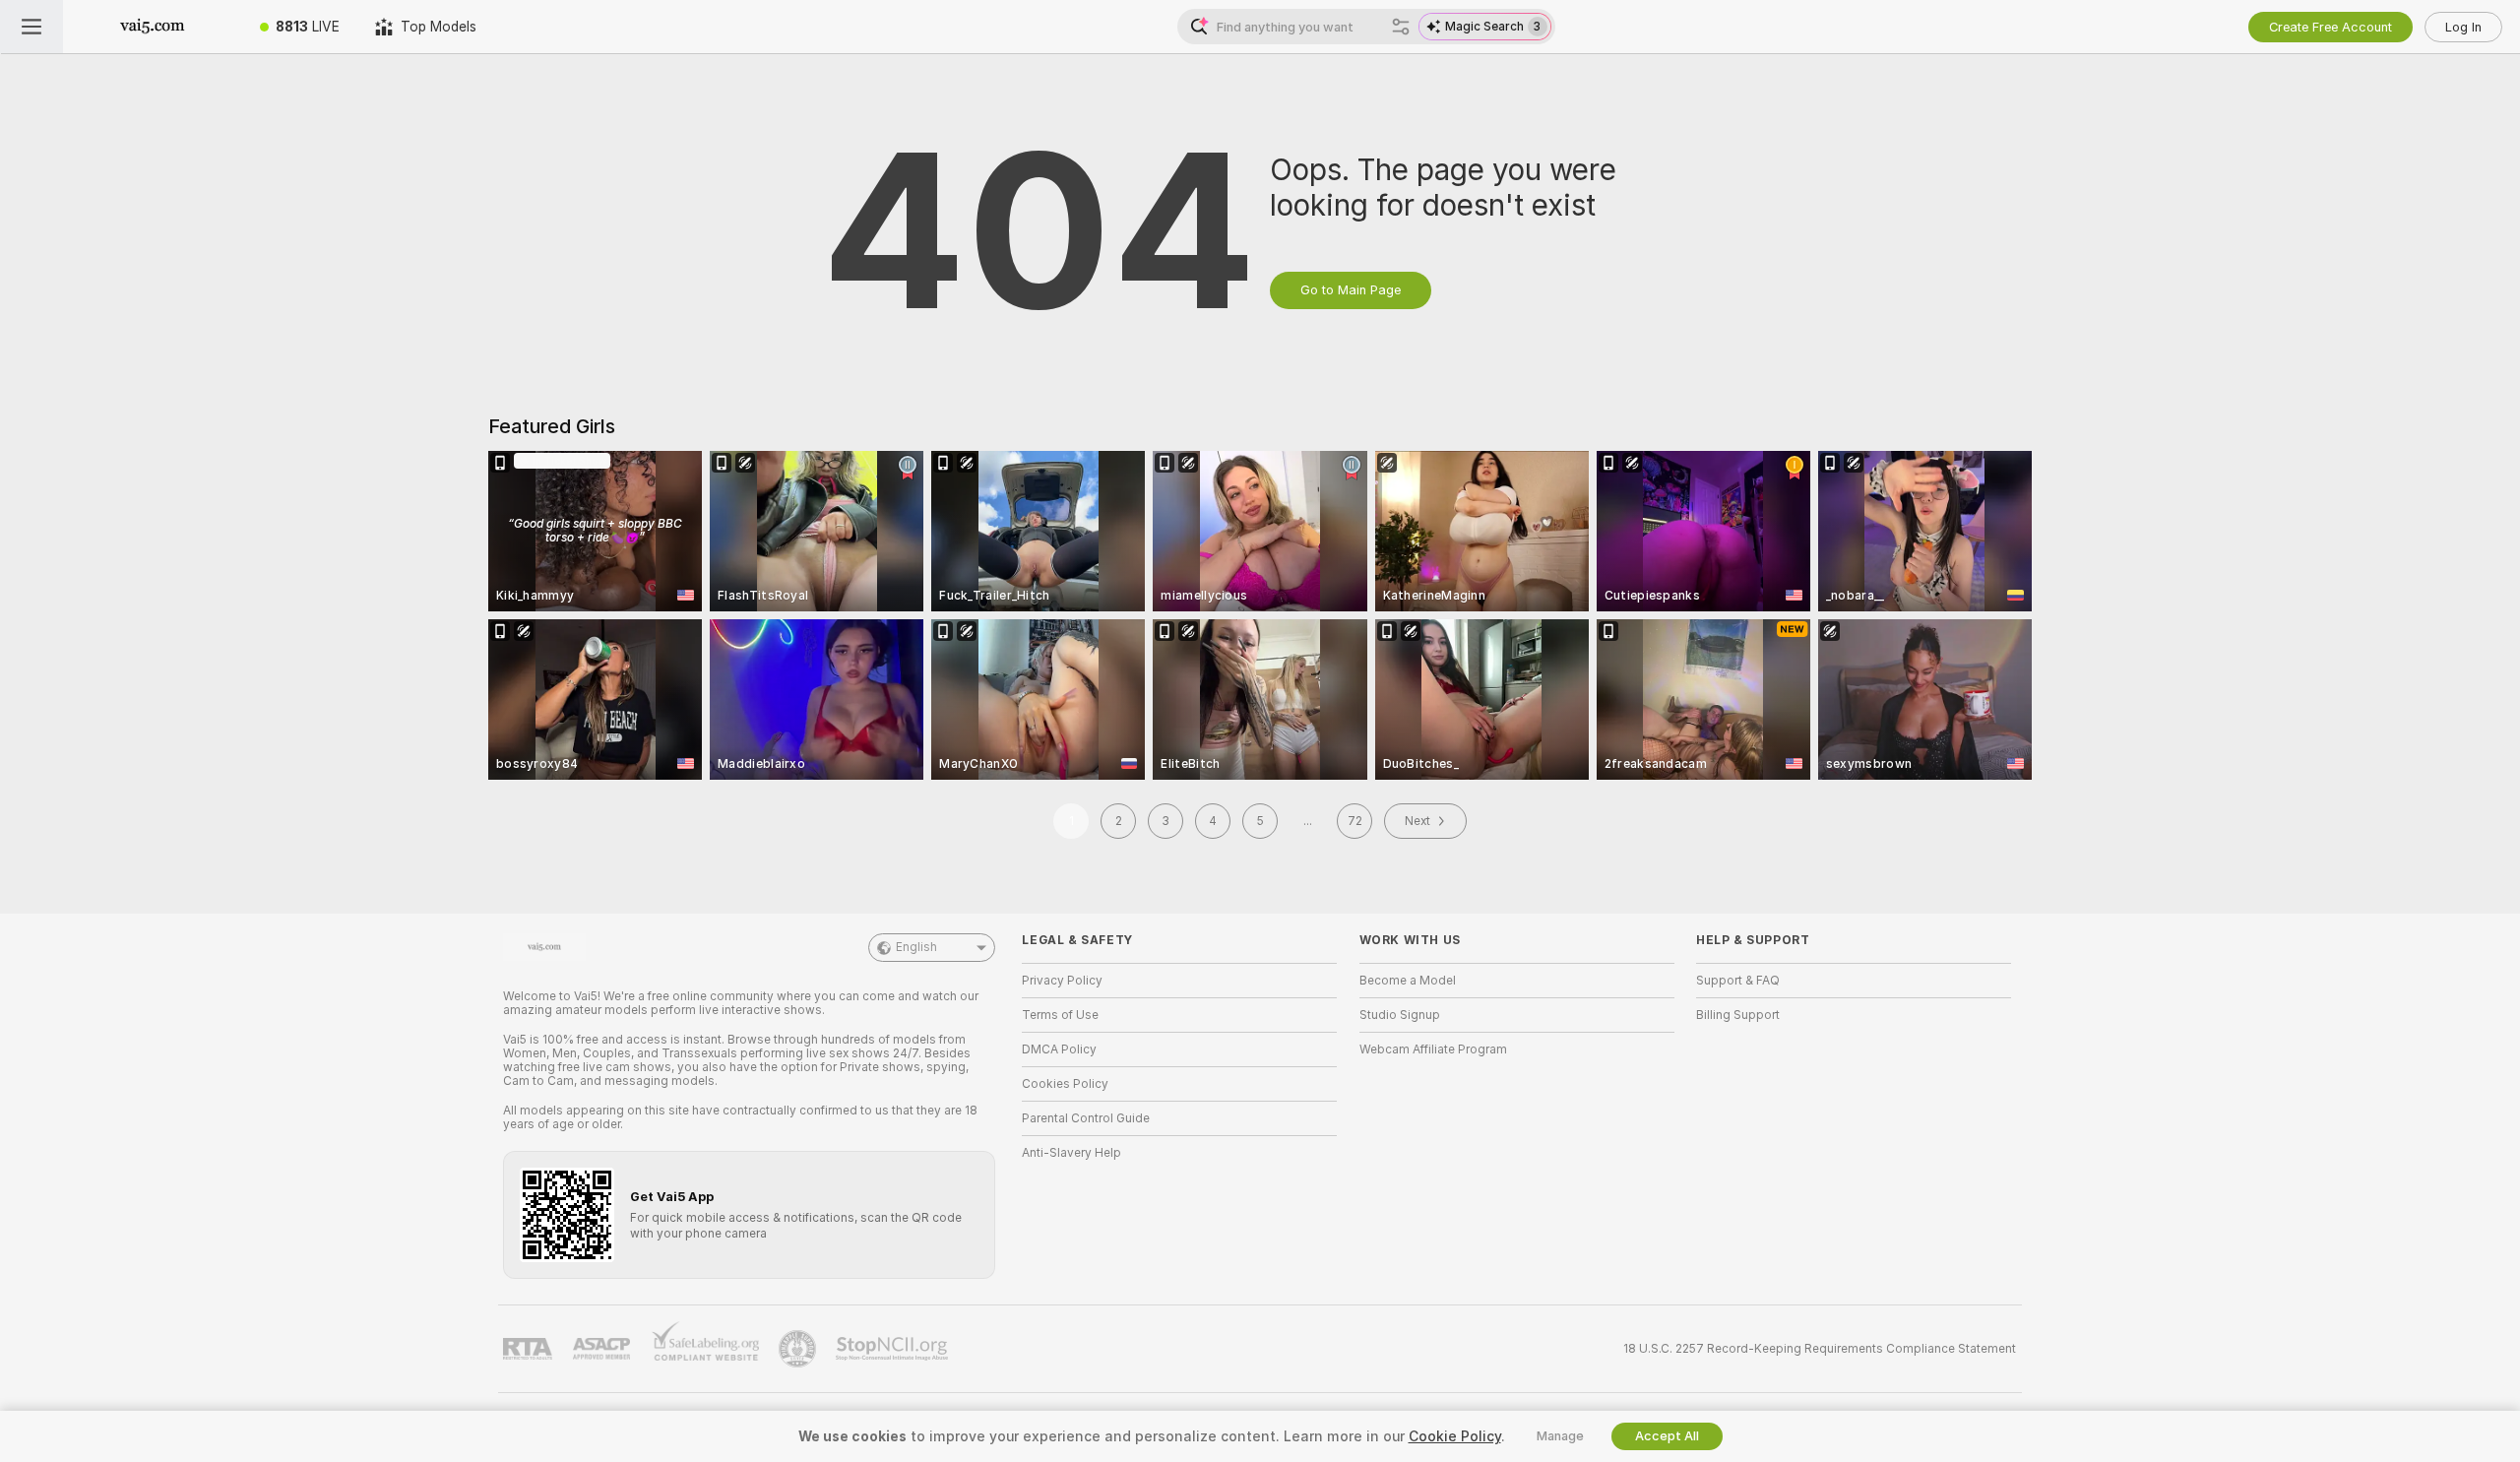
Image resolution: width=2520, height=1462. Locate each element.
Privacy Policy (1062, 981)
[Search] (1401, 27)
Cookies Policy (1065, 1084)
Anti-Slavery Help (1071, 1153)
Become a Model (1408, 981)
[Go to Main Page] (153, 27)
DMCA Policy (1059, 1049)
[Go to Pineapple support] (799, 1349)
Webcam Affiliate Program (1433, 1049)
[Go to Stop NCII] (894, 1349)
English (916, 947)
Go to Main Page (1351, 290)
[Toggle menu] (31, 27)
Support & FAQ (1738, 981)
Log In (2463, 27)
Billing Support (1738, 1015)
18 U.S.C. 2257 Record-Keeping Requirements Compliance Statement (1820, 1349)
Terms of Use (1060, 1015)
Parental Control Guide (1086, 1118)
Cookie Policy (1455, 1436)
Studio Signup (1400, 1015)
